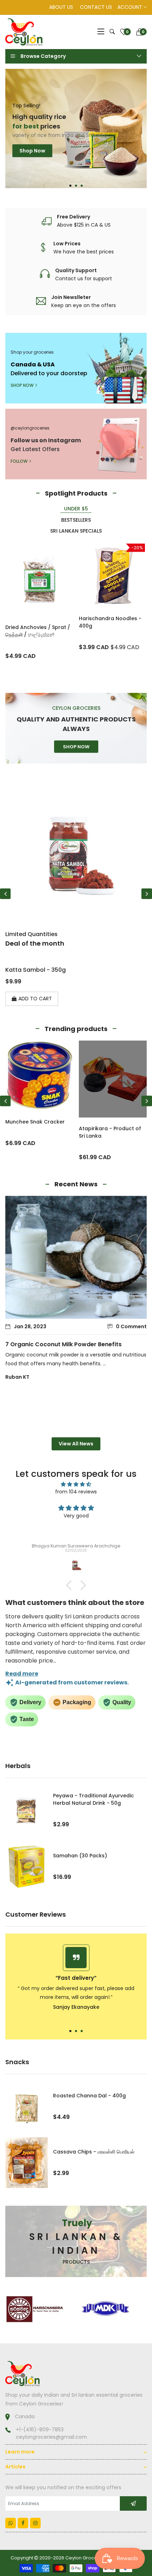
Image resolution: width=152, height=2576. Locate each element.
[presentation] (5, 894)
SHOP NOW (22, 385)
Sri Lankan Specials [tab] (76, 531)
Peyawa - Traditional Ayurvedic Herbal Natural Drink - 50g (93, 1799)
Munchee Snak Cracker (35, 1122)
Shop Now (32, 163)
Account (130, 7)
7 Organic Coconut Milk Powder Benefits (63, 1344)
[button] (70, 186)
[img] (76, 1484)
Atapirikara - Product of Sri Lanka (110, 1132)
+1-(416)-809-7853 (40, 2430)
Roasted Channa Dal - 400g (89, 2096)
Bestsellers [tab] (76, 520)
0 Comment (131, 1326)
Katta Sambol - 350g (36, 970)
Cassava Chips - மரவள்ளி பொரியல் (94, 2152)
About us (61, 7)
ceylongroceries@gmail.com (51, 2437)
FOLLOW (19, 461)
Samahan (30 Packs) (80, 1856)
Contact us (96, 7)
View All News (76, 1444)
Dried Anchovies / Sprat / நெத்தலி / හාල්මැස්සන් (38, 631)
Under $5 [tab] (76, 509)
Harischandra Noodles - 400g (110, 622)
